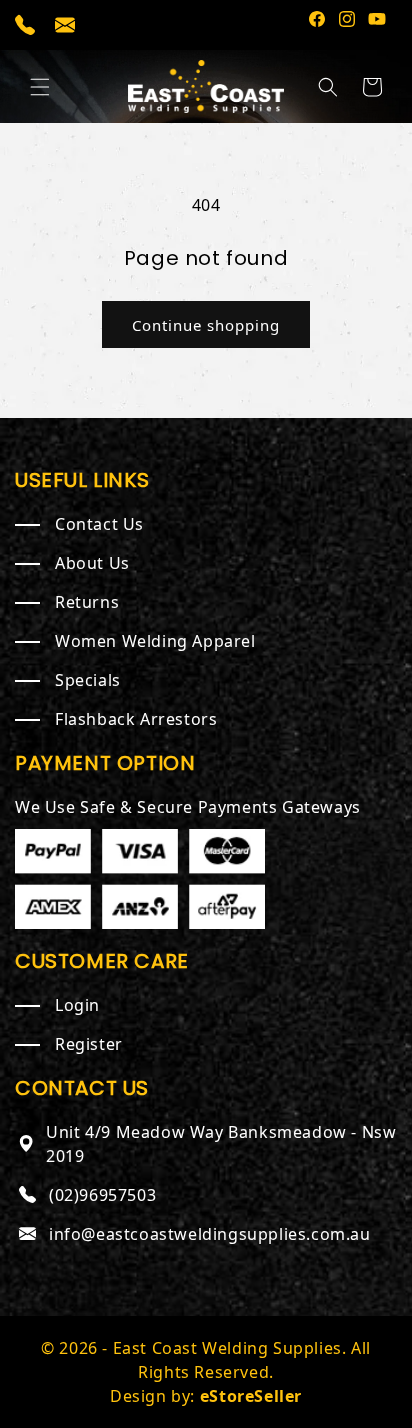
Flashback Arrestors (136, 719)
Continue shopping (206, 325)
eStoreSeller (251, 1396)
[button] (40, 87)
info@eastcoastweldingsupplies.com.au (210, 1234)
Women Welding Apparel (155, 641)
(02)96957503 (102, 1195)
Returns (87, 602)
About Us (92, 563)
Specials (88, 680)
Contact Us (99, 524)
